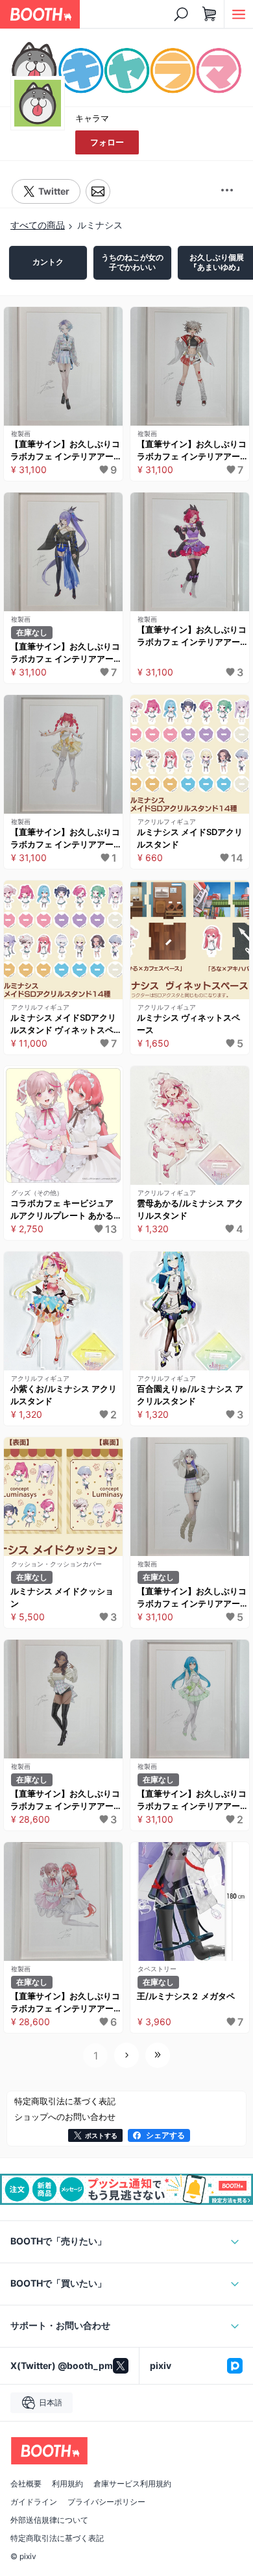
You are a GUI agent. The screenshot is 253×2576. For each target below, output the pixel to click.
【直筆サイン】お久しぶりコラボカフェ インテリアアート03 (192, 637)
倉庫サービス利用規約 (132, 2484)
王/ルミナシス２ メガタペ (186, 1996)
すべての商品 (38, 225)
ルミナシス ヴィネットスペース (188, 1024)
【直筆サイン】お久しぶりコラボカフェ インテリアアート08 (192, 1598)
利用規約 (67, 2484)
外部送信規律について (49, 2520)
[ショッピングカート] (210, 14)
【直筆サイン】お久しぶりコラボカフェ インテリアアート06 (65, 451)
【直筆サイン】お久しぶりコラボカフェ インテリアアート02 (192, 1801)
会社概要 (26, 2484)
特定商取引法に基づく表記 (57, 2538)
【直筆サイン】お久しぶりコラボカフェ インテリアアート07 (65, 1801)
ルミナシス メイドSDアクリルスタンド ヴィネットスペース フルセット (63, 1025)
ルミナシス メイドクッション (62, 1598)
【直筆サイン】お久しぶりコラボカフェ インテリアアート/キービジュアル (65, 2003)
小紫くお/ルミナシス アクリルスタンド (64, 1395)
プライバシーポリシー (106, 2502)
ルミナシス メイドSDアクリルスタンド (190, 838)
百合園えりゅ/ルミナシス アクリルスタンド (190, 1395)
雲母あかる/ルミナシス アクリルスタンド (190, 1209)
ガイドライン (34, 2502)
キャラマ (92, 118)
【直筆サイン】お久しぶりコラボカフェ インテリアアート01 (65, 839)
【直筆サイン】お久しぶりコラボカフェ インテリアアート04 (65, 653)
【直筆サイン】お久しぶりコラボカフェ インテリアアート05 (192, 451)
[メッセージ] (98, 192)
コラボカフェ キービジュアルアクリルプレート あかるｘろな (62, 1210)
